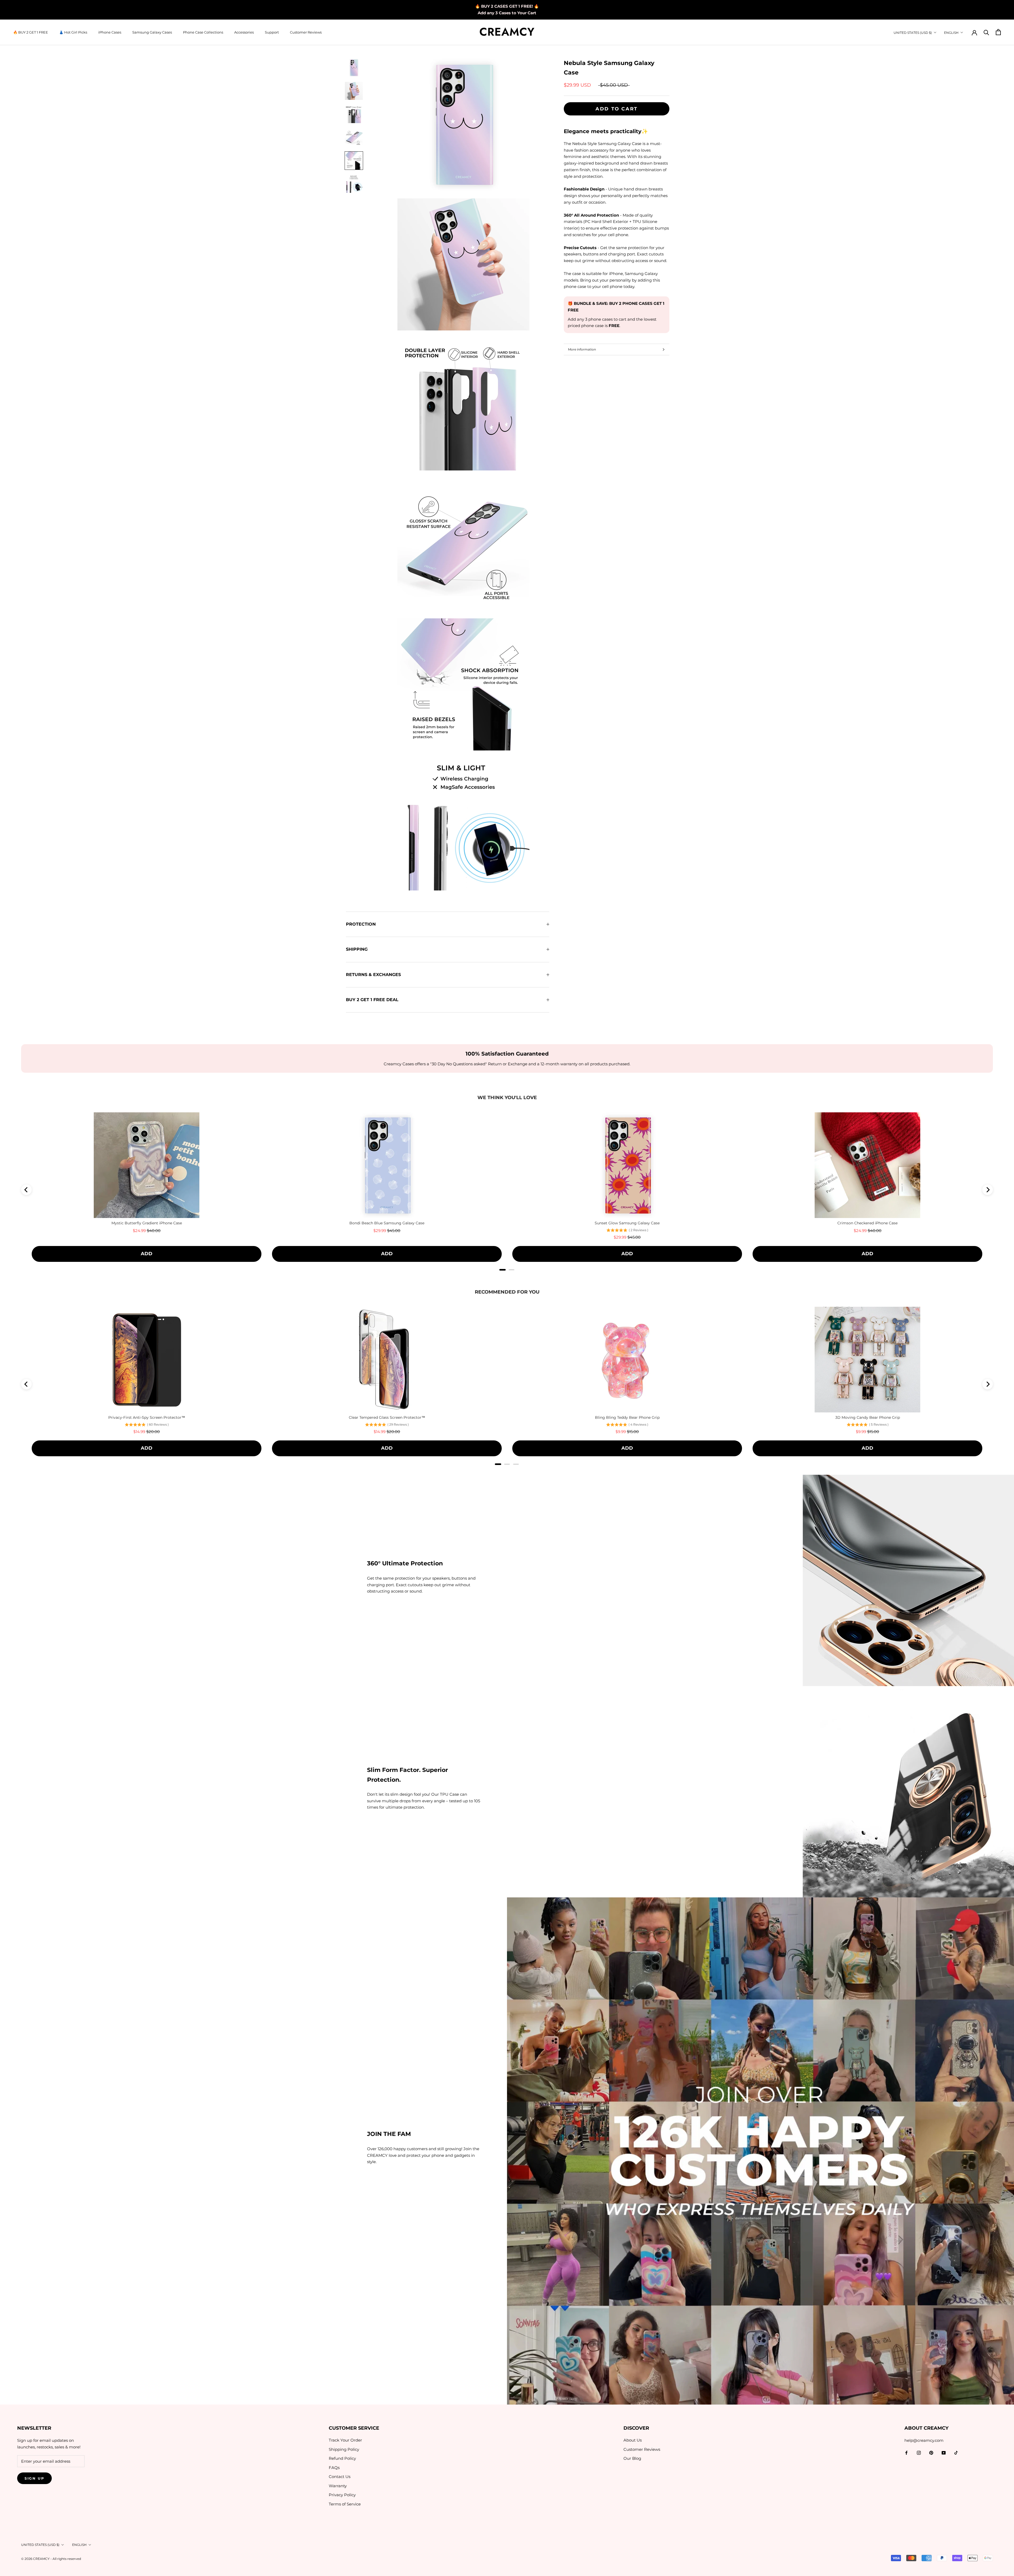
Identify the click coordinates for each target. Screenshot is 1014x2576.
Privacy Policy (342, 2495)
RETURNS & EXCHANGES (373, 975)
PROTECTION (361, 924)
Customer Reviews (306, 32)
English (951, 33)
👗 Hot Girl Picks (73, 32)
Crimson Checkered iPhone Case (867, 1223)
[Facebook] (906, 2453)
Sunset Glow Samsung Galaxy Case (627, 1223)
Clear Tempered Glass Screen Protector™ (387, 1417)
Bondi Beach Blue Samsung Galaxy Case (387, 1223)
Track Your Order (345, 2440)
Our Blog (632, 2458)
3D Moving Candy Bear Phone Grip (868, 1417)
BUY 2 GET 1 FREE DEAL (372, 1000)
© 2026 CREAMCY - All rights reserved (51, 2559)
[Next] (988, 1190)
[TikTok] (956, 2453)
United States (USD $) (913, 33)
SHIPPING (357, 949)
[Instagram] (919, 2453)
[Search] (986, 32)
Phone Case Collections (203, 32)
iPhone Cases (110, 32)
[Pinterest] (931, 2453)
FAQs (334, 2468)
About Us (633, 2440)
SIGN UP (34, 2478)
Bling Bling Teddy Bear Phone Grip (627, 1417)
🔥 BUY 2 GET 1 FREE (31, 32)
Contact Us (340, 2477)
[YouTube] (944, 2453)
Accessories (244, 32)
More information (582, 349)
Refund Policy (342, 2458)
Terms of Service (345, 2504)
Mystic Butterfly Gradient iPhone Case (147, 1223)
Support (272, 32)
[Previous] (26, 1190)
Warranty (338, 2486)
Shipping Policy (344, 2449)
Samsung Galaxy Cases (152, 32)
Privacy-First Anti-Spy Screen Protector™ (147, 1417)
